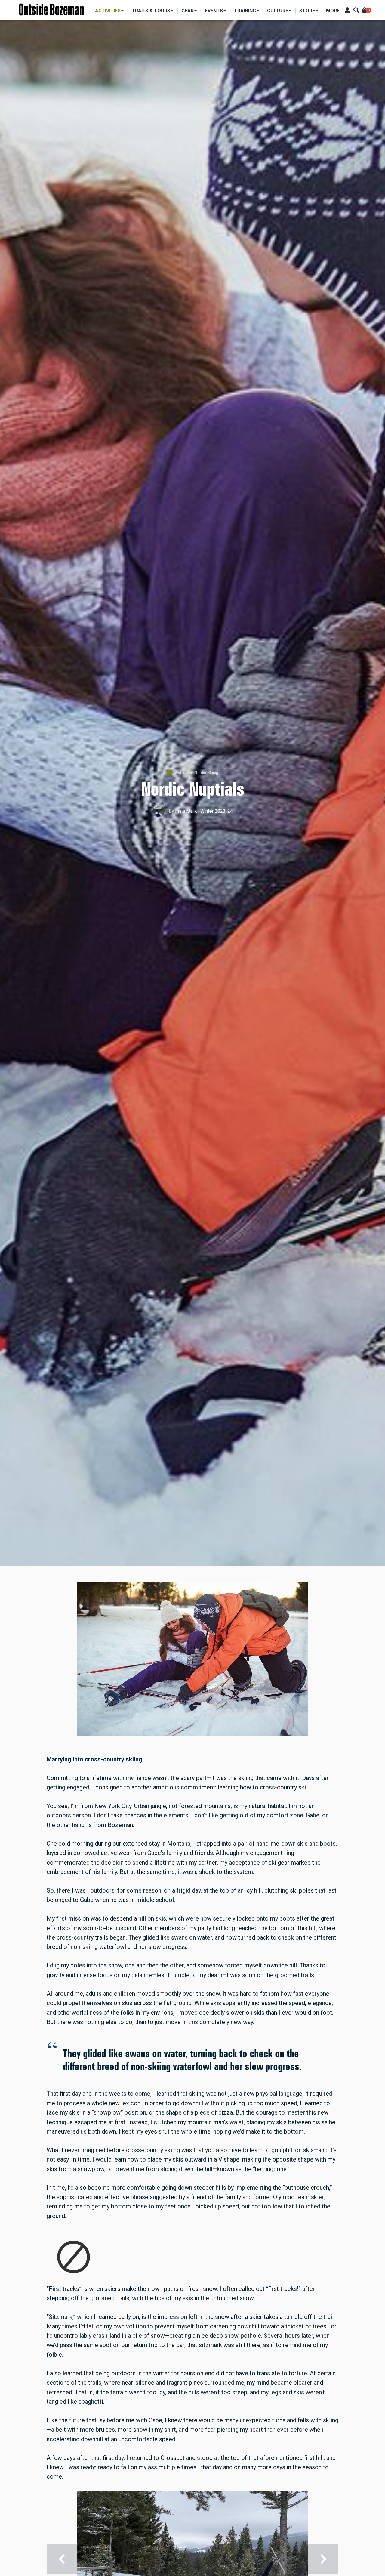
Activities (183, 772)
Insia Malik (187, 811)
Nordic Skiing (206, 772)
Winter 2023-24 (217, 811)
